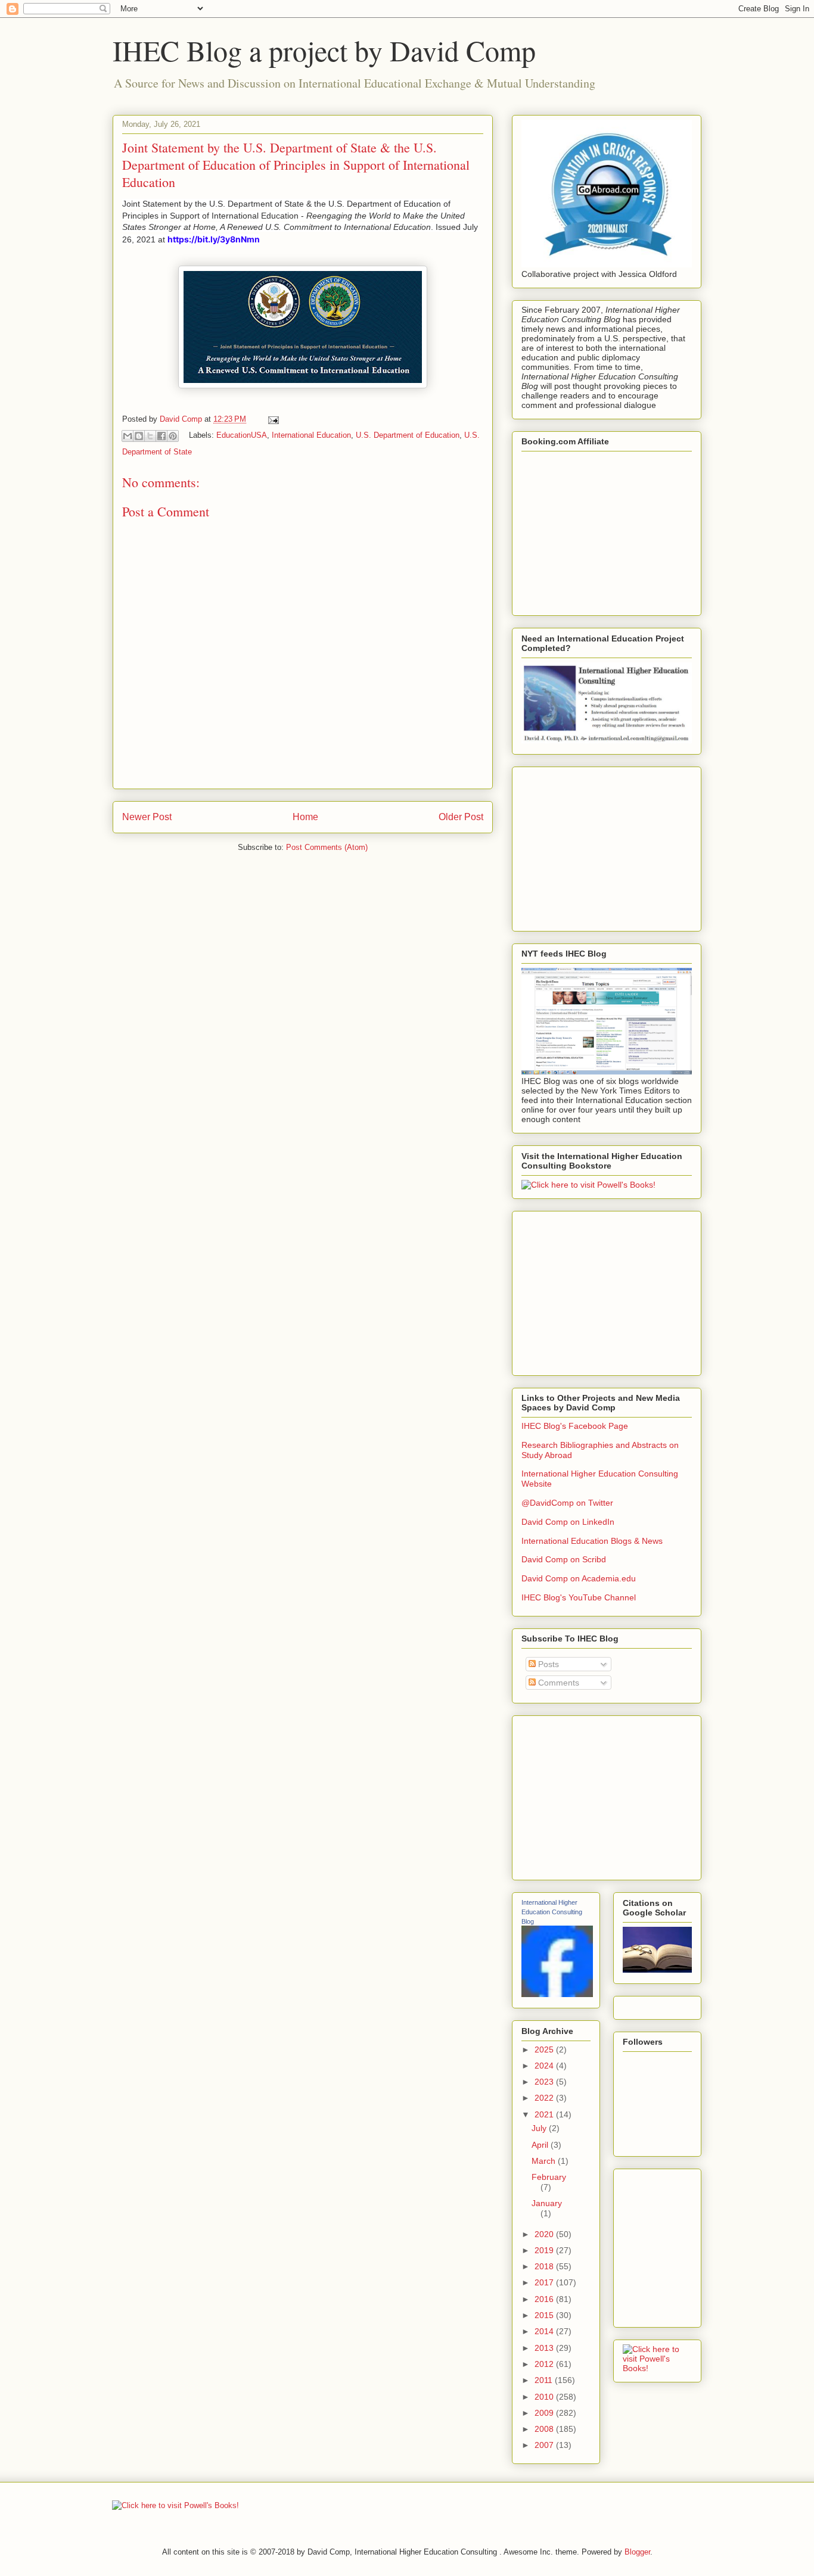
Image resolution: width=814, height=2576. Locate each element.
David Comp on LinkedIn (568, 1522)
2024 (545, 2066)
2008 (545, 2429)
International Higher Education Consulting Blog (552, 1912)
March (545, 2161)
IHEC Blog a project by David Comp (324, 50)
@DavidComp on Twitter (567, 1503)
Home (305, 817)
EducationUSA (242, 435)
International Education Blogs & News (592, 1541)
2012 (545, 2364)
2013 (545, 2348)
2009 (545, 2413)
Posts (547, 1664)
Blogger (637, 2552)
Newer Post (147, 817)
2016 (545, 2299)
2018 (545, 2266)
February (549, 2177)
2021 (545, 2114)
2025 (545, 2049)
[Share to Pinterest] (173, 436)
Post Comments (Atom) (327, 847)
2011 (545, 2380)
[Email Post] (271, 419)
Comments (557, 1683)
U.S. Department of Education (408, 435)
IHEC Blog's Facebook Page (575, 1426)
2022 (545, 2098)
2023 (545, 2082)
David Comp (182, 419)
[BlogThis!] (139, 436)
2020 (545, 2234)
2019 (545, 2250)
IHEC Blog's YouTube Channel (579, 1597)
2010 (545, 2397)
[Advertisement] (611, 846)
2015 (545, 2315)
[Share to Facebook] (161, 436)
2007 (545, 2445)
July (540, 2128)
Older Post (461, 817)
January (547, 2203)
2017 (545, 2282)
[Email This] (128, 436)
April (541, 2145)
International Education (311, 435)
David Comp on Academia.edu (579, 1578)
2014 (545, 2331)
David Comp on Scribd (564, 1559)
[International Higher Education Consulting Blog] (557, 1994)
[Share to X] (150, 436)
